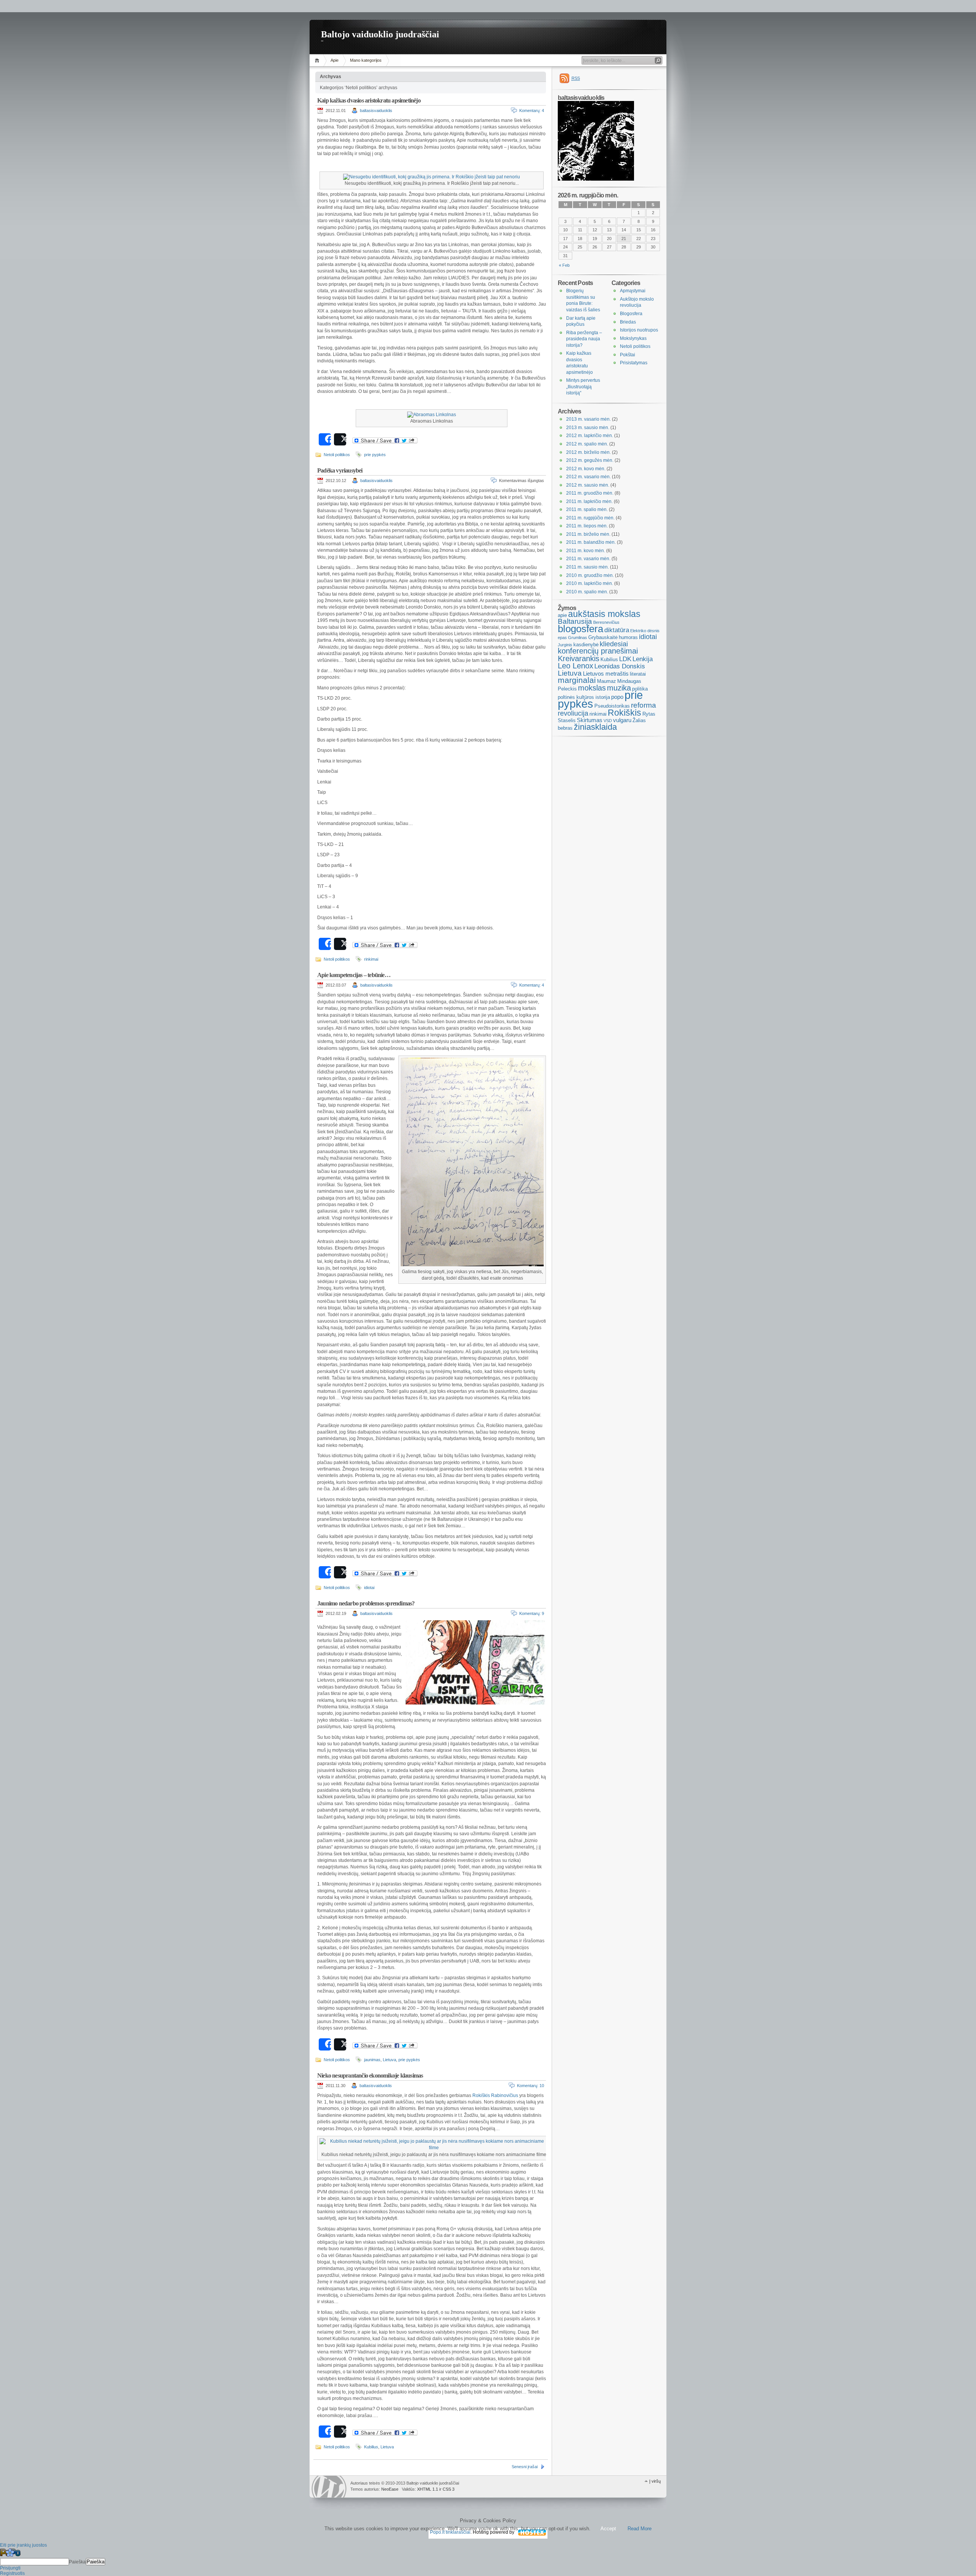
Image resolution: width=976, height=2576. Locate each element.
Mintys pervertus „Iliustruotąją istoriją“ (583, 387)
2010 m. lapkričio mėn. (590, 583)
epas (562, 638)
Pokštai (628, 355)
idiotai (369, 1588)
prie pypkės (375, 455)
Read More (640, 2529)
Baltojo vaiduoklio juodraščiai (380, 34)
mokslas (592, 688)
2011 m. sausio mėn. (588, 567)
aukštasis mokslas (604, 614)
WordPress (329, 2487)
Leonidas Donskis (620, 666)
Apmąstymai (633, 291)
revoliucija (573, 713)
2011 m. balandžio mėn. (591, 542)
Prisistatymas (634, 363)
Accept (608, 2529)
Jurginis (565, 645)
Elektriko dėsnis (645, 631)
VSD (608, 721)
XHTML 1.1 (428, 2489)
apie (562, 615)
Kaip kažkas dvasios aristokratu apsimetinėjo (369, 100)
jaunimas (372, 2060)
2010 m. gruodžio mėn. (590, 575)
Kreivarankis (579, 658)
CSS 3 (449, 2489)
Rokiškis (624, 713)
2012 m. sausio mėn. (588, 485)
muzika (619, 688)
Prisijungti (10, 2568)
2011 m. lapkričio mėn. (589, 501)
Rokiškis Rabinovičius (495, 2095)
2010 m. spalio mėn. (587, 592)
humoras (628, 637)
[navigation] (488, 2562)
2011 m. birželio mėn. (588, 534)
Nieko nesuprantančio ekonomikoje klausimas (370, 2075)
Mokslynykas (633, 338)
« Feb (564, 265)
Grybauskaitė (603, 637)
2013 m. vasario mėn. (588, 419)
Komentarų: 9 (532, 1613)
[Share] (325, 439)
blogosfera (580, 629)
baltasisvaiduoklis (376, 111)
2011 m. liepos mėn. (587, 526)
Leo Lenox (575, 666)
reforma (644, 705)
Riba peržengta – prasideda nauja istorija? (584, 339)
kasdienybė (586, 645)
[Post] (340, 439)
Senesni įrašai (525, 2467)
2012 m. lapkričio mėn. (590, 436)
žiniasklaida (595, 727)
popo (617, 697)
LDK (625, 659)
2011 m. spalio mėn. (587, 509)
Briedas (628, 322)
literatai (638, 674)
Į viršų (655, 2481)
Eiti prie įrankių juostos (23, 2545)
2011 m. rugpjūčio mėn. (590, 518)
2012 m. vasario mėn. (588, 477)
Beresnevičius (606, 622)
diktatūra (617, 630)
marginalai (577, 680)
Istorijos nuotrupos (639, 330)
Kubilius (371, 2447)
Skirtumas (590, 720)
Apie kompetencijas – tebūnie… (354, 975)
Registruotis (12, 2573)
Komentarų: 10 (531, 2086)
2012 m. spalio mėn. (587, 444)
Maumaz (607, 681)
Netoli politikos (337, 455)
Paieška (77, 2562)
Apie (335, 60)
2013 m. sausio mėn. (588, 428)
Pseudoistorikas (612, 706)
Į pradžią (318, 60)
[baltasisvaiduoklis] (596, 179)
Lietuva (389, 2060)
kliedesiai (614, 644)
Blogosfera (631, 314)
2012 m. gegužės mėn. (590, 460)
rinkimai (371, 959)
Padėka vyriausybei (340, 470)
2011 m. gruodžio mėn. (590, 493)
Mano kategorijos (366, 60)
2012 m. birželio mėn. (588, 452)
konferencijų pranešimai (598, 651)
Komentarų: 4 (532, 111)
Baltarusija (575, 621)
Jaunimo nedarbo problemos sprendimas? (366, 1603)
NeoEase (390, 2489)
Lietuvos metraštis (606, 674)
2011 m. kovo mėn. (586, 551)
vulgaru (622, 720)
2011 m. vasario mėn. (588, 559)
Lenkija (643, 659)
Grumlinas (578, 638)
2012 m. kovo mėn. (586, 469)
